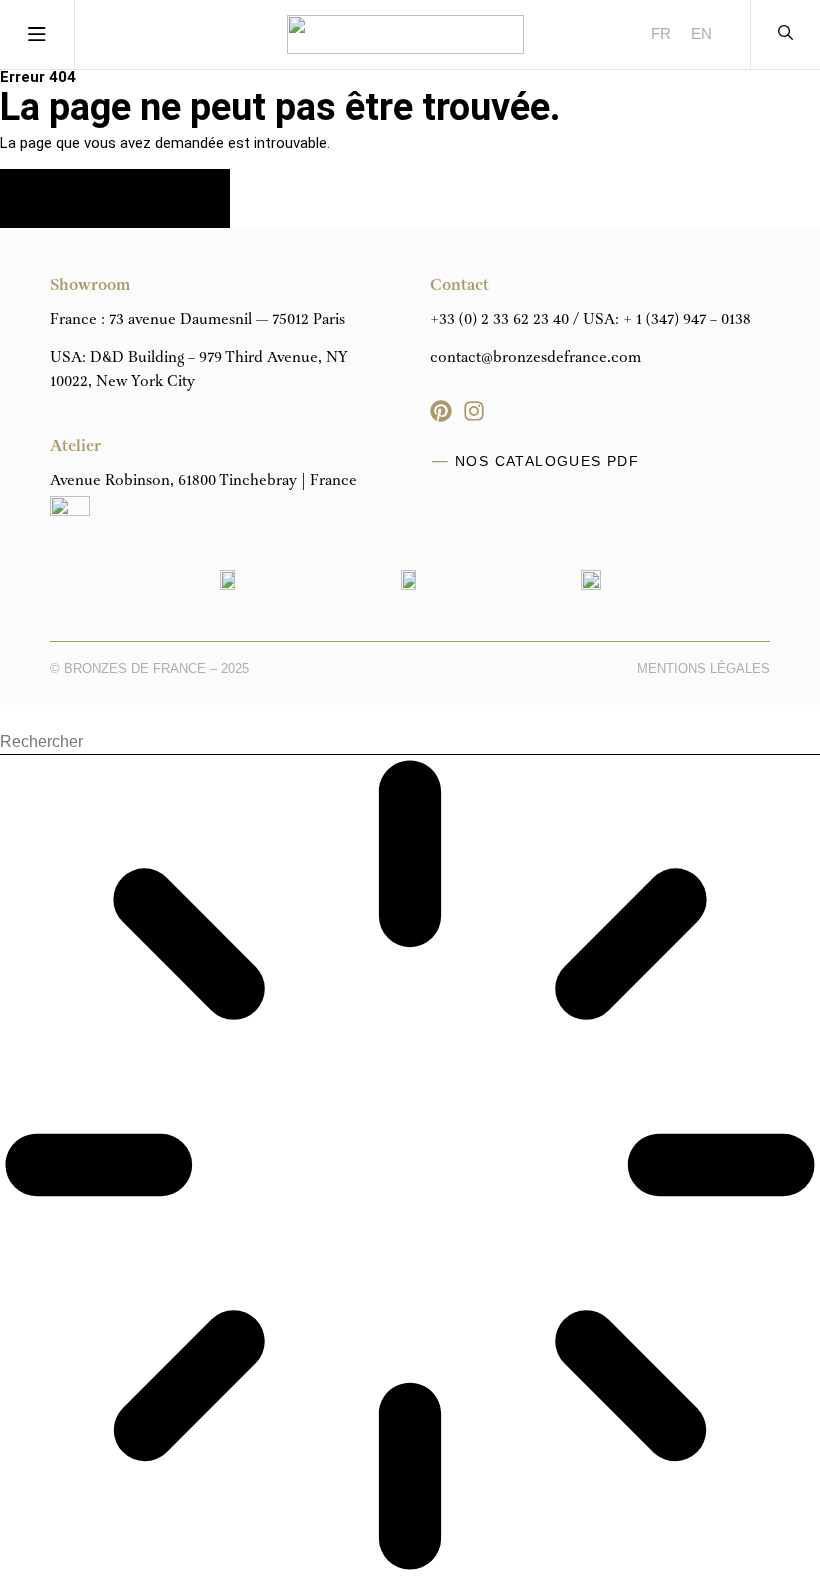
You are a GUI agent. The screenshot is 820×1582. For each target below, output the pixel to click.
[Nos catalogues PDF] (440, 462)
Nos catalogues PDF (547, 461)
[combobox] (410, 742)
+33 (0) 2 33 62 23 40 (499, 320)
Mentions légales (703, 668)
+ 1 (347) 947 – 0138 (687, 320)
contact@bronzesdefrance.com (535, 358)
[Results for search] (410, 1168)
